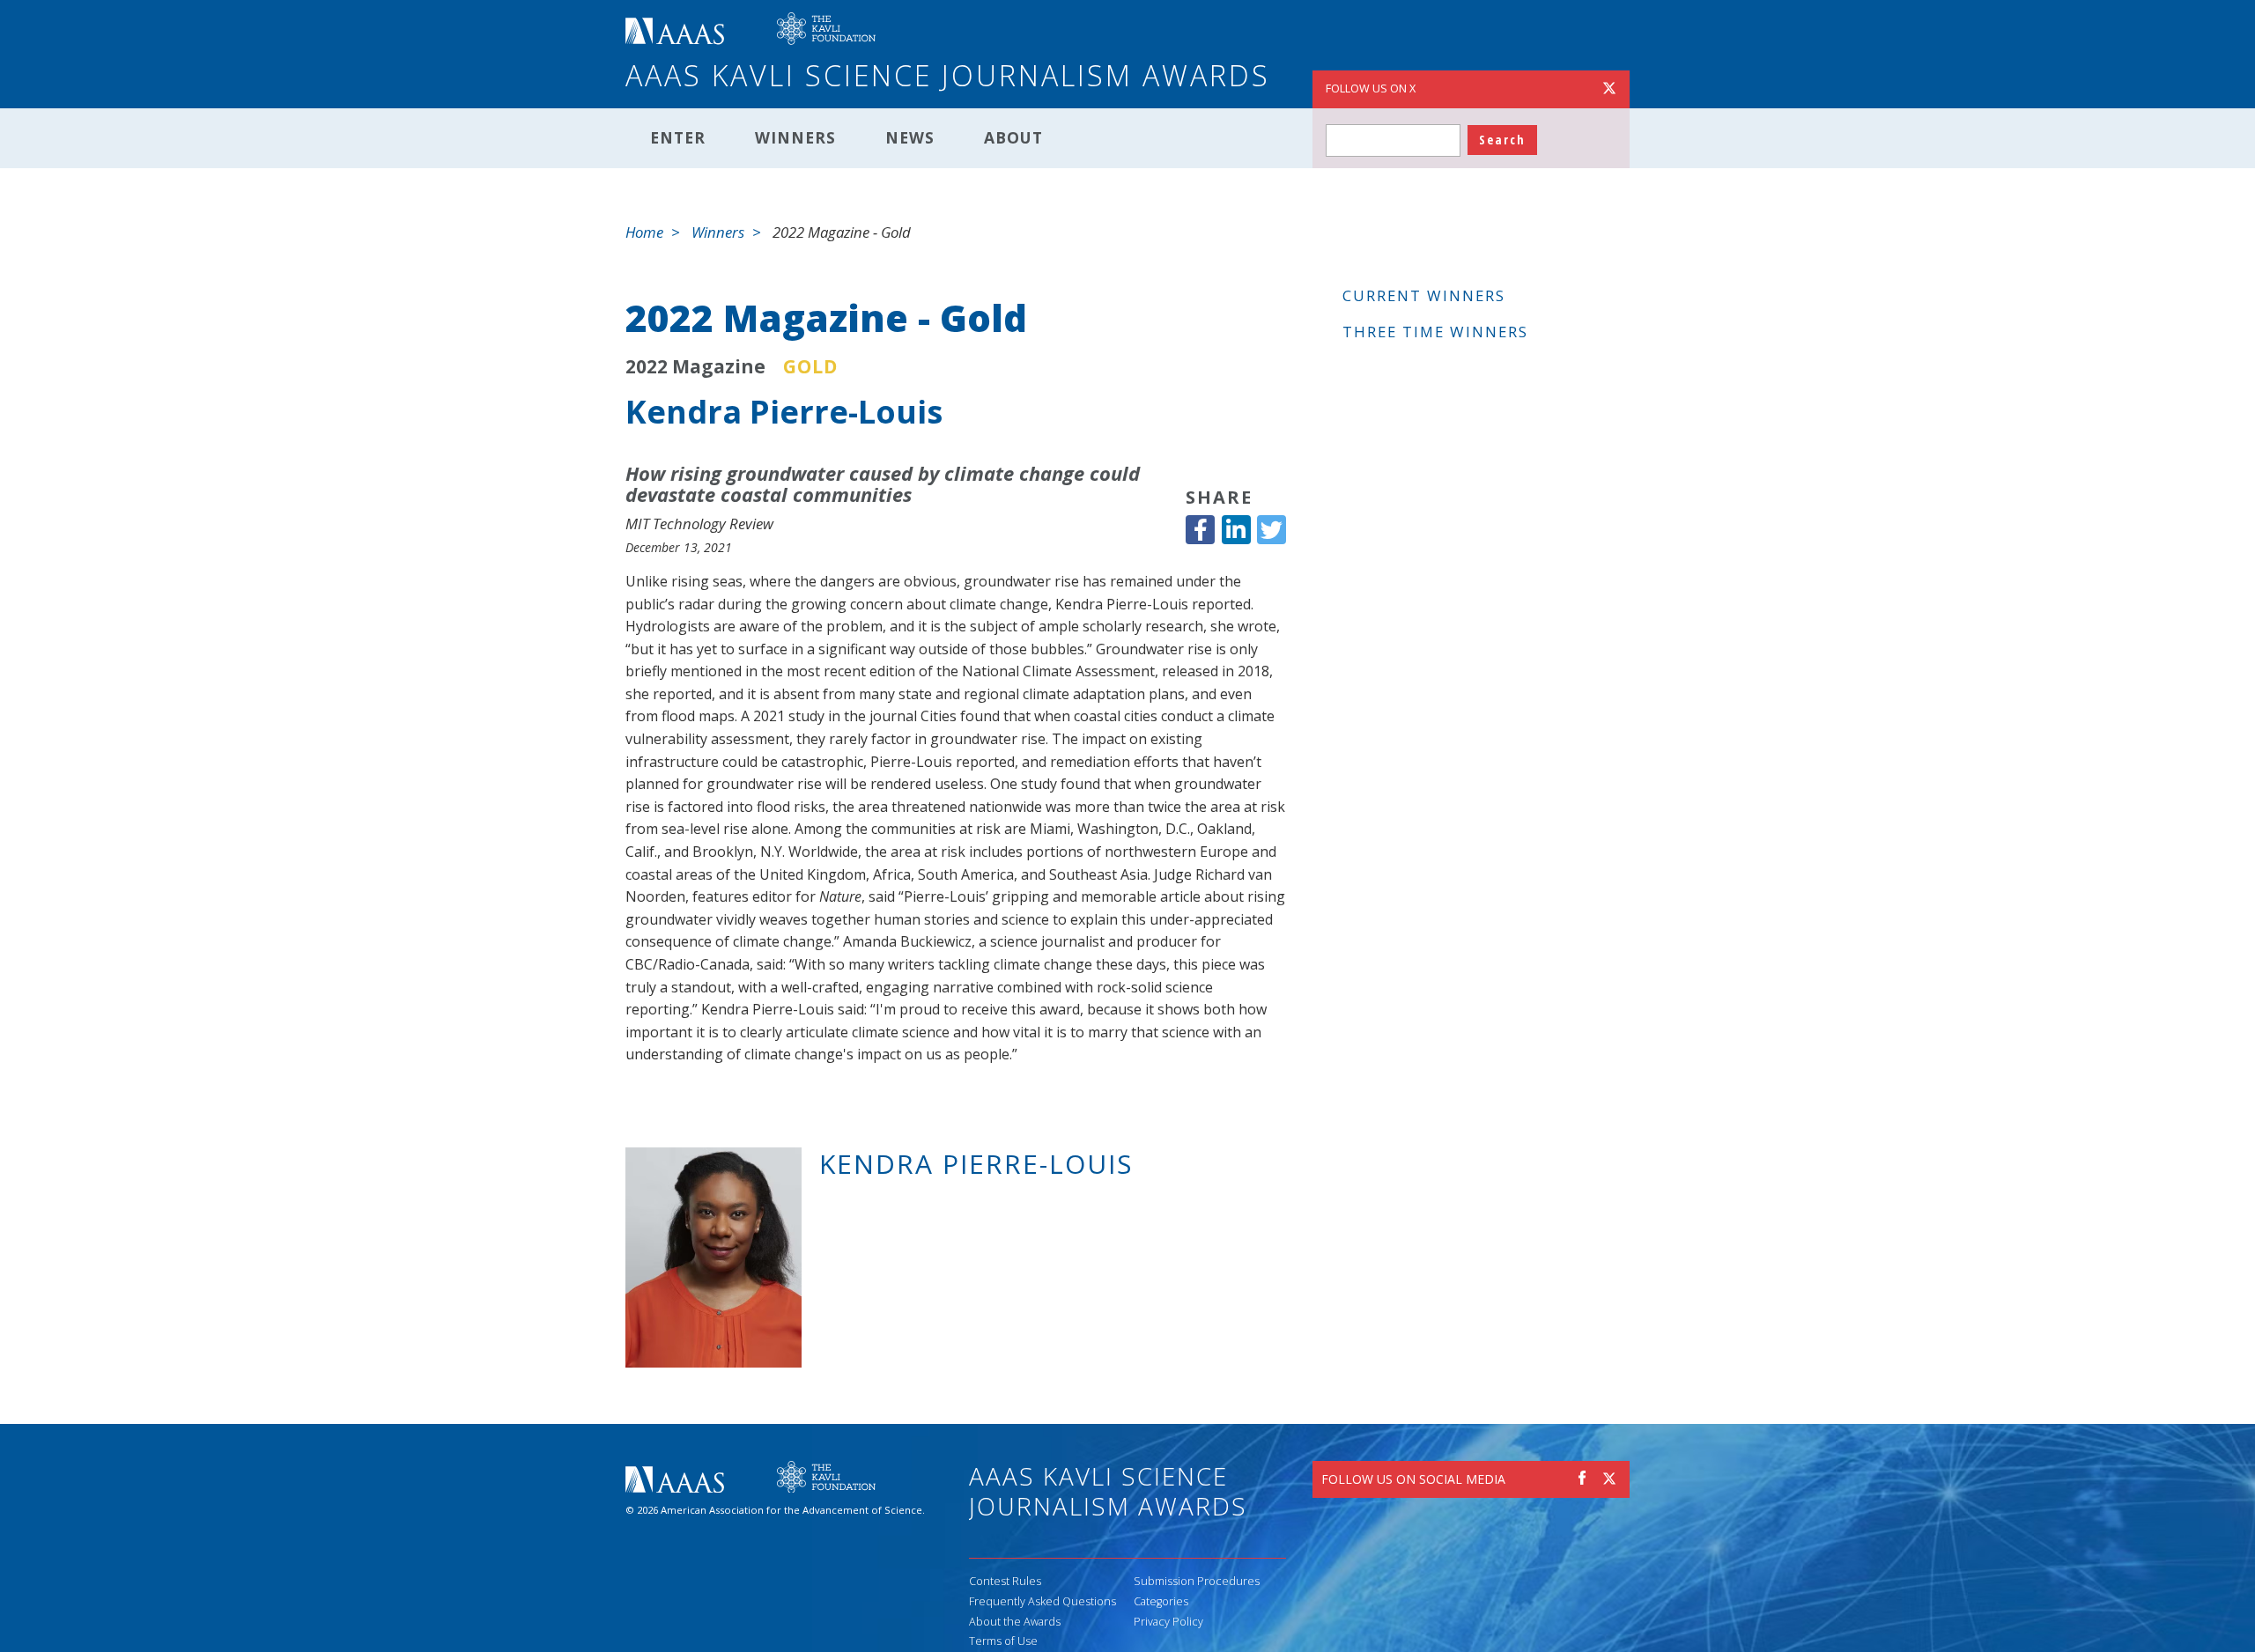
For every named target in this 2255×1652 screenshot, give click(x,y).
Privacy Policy (1168, 1622)
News (910, 137)
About (1013, 137)
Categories (1161, 1601)
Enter (678, 137)
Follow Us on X (1371, 88)
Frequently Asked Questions (1042, 1601)
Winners (795, 137)
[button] (1200, 530)
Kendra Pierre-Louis (784, 412)
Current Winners (1424, 295)
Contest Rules (1005, 1581)
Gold (810, 366)
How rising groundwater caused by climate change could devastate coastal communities (883, 483)
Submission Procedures (1197, 1581)
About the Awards (1015, 1622)
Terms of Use (1003, 1641)
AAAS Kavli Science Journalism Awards (948, 75)
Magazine (719, 366)
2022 (647, 366)
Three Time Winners (1435, 332)
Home (644, 232)
